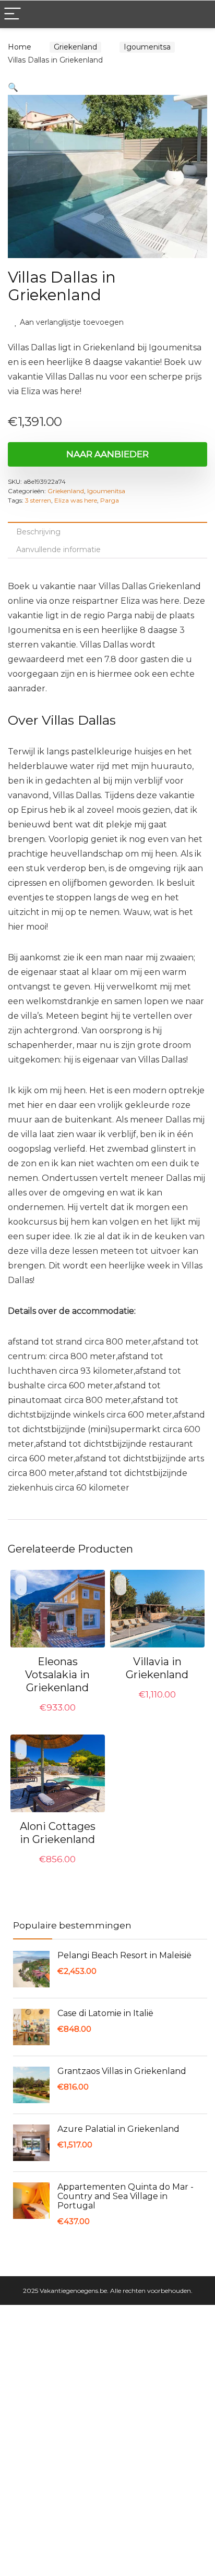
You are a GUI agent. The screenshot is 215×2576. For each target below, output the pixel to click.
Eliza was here (76, 500)
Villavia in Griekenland (157, 1668)
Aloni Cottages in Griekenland (58, 1833)
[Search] (199, 14)
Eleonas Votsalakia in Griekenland (57, 1675)
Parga (110, 500)
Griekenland (75, 47)
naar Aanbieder (107, 454)
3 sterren (38, 500)
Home (20, 47)
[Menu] (13, 14)
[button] (13, 87)
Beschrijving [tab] (38, 532)
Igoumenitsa (147, 47)
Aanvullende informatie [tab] (58, 550)
